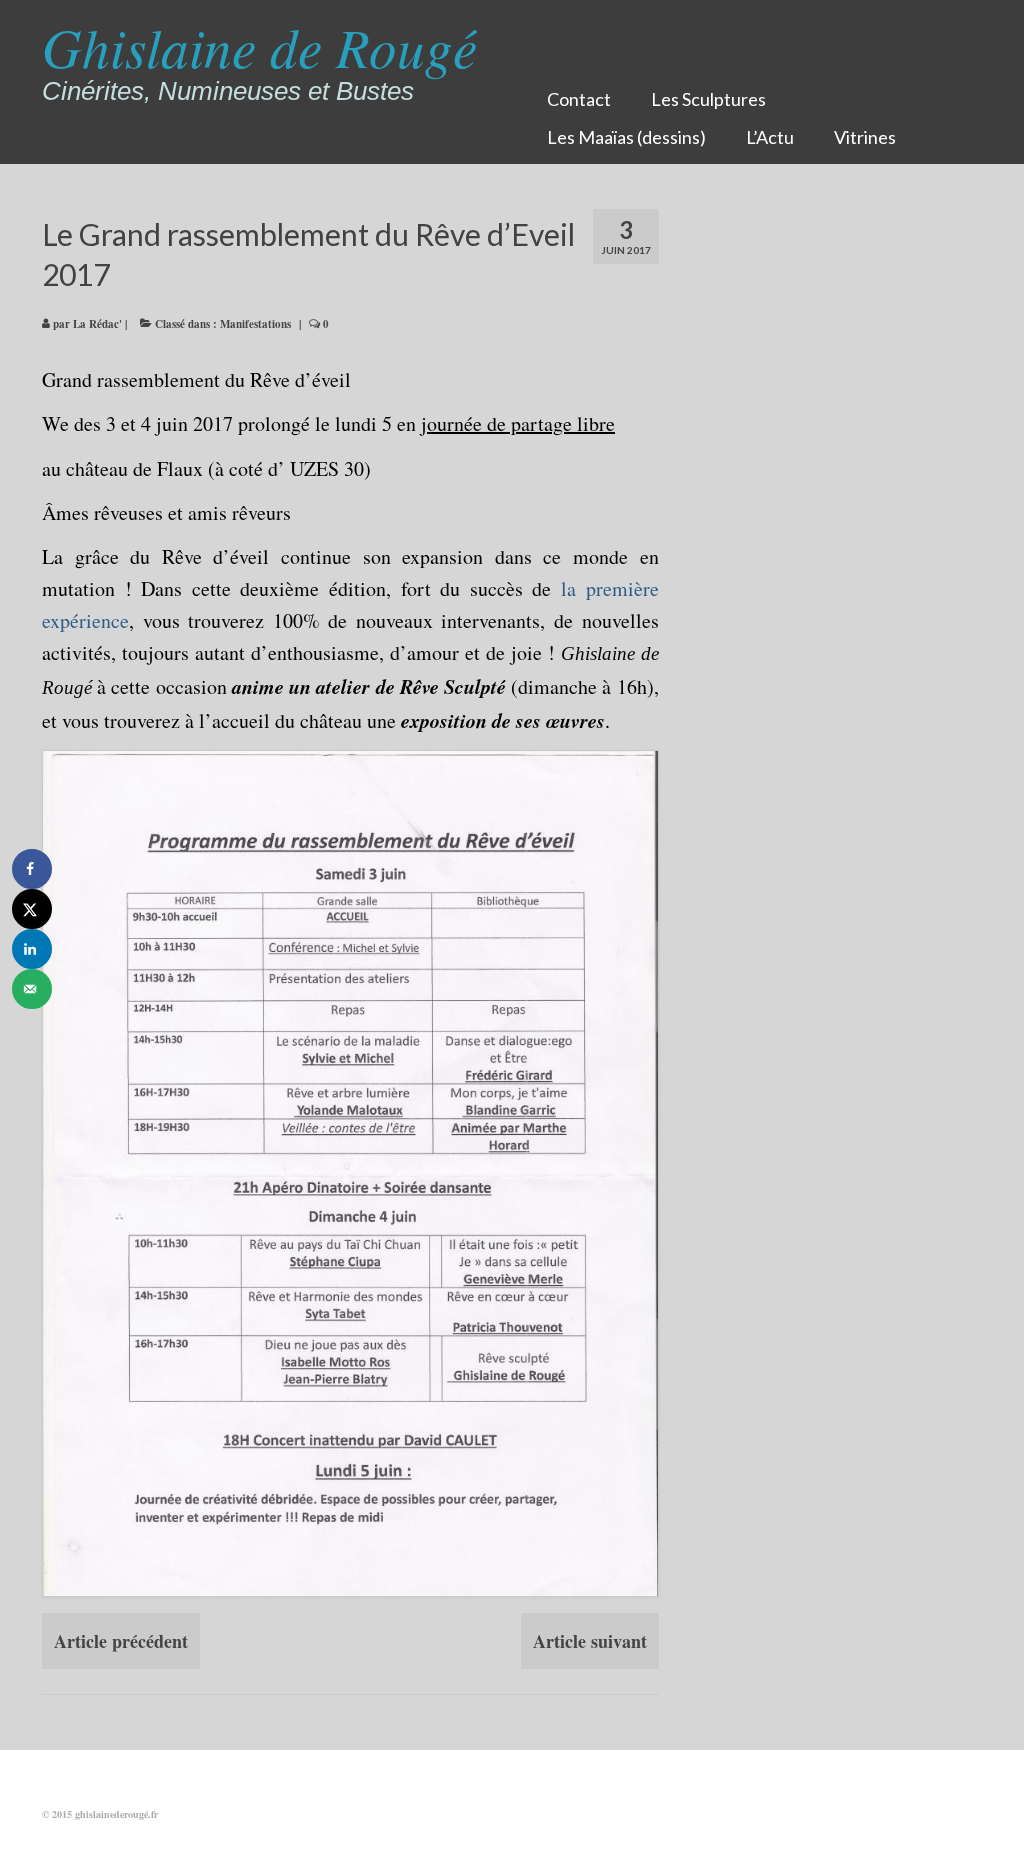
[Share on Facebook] (32, 869)
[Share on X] (32, 909)
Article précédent (121, 1641)
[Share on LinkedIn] (32, 949)
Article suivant (590, 1641)
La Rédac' (97, 324)
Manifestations (255, 324)
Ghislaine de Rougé (259, 46)
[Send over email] (32, 989)
